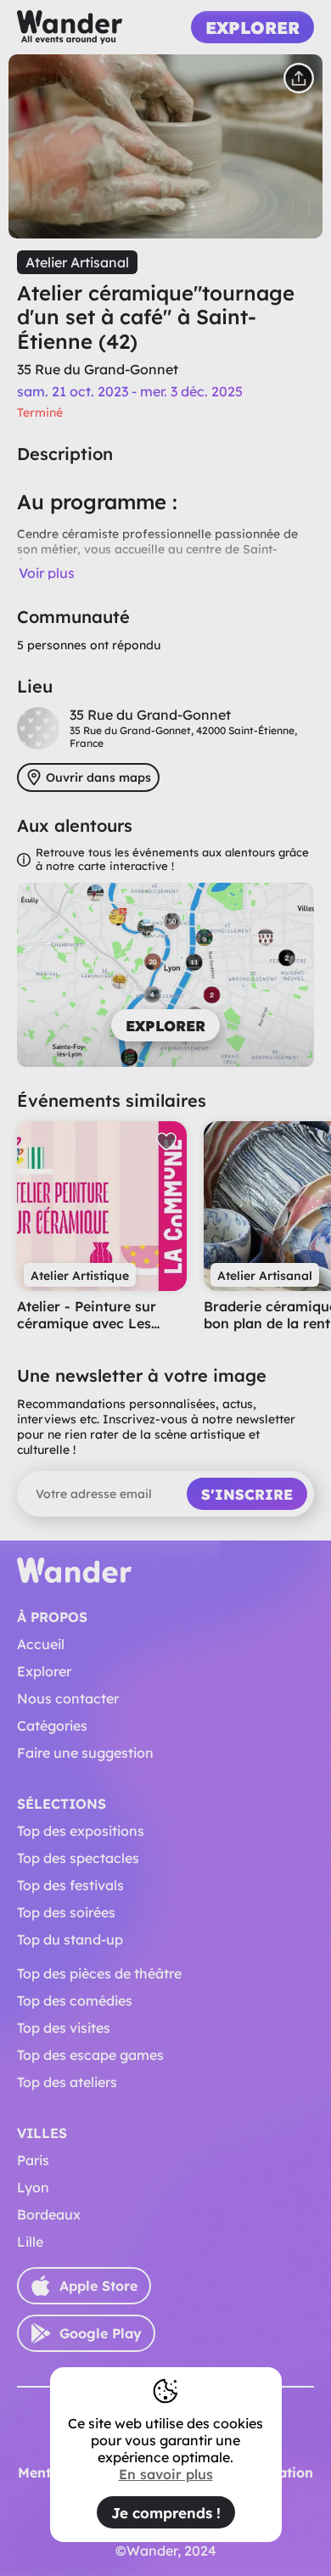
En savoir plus (166, 2474)
